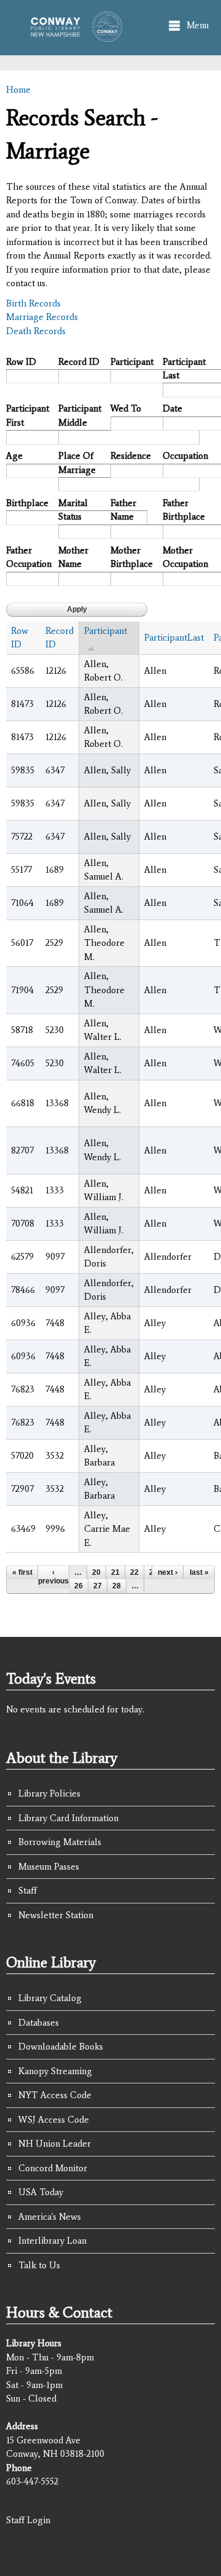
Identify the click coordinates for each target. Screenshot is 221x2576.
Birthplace (27, 503)
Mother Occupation (184, 557)
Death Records (36, 331)
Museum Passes (49, 1867)
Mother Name (73, 557)
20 (96, 1572)
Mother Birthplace (132, 557)
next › (168, 1572)
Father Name (123, 510)
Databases (39, 2023)
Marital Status (73, 510)
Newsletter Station (56, 1915)
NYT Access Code (55, 2095)
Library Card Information (68, 1818)
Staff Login (28, 2520)
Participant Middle (80, 416)
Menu (198, 25)
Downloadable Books (61, 2047)
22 (134, 1572)
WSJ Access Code (54, 2120)
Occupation (184, 456)
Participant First (28, 416)
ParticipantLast (174, 638)
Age (14, 456)
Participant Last (184, 369)
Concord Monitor (53, 2168)
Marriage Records (42, 317)
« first (22, 1572)
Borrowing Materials (60, 1842)
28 (117, 1586)
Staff (28, 1891)
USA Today (41, 2192)
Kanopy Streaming (55, 2071)
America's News (50, 2217)
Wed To (126, 408)
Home (18, 90)
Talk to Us (39, 2265)
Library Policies (49, 1793)
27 (98, 1586)
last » (199, 1572)
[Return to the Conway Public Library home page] (73, 36)
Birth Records (33, 303)
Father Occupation (28, 557)
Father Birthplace (184, 510)
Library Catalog (50, 1998)
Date (173, 408)
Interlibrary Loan (52, 2241)
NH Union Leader (55, 2144)
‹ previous (53, 1577)
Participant (132, 362)
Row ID (21, 362)
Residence (131, 456)
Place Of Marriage (77, 463)
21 (115, 1572)
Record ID (79, 362)
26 (79, 1586)
